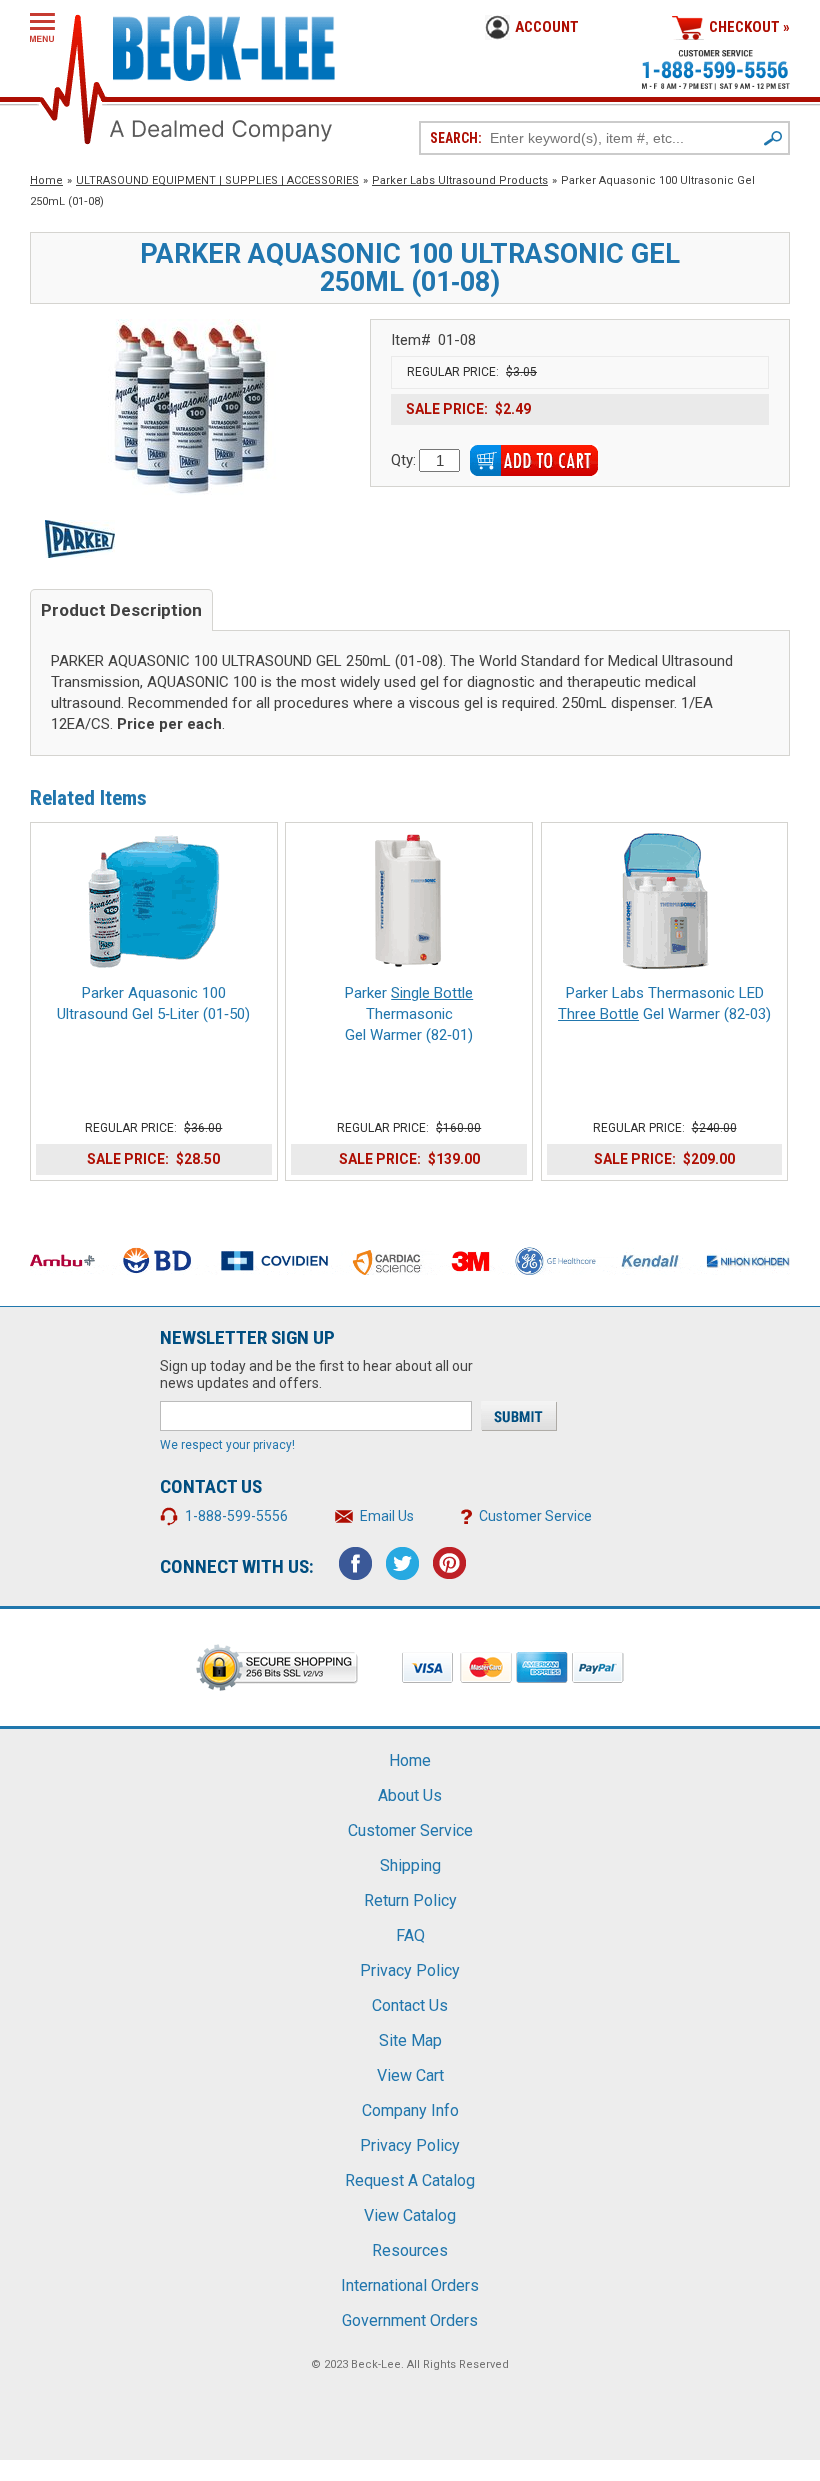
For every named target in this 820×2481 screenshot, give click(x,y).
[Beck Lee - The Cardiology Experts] (224, 44)
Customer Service (535, 1516)
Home (46, 180)
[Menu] (42, 27)
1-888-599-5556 (236, 1516)
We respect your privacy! (227, 1445)
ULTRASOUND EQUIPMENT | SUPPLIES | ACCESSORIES (217, 180)
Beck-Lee (376, 2364)
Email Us (387, 1516)
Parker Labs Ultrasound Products (460, 180)
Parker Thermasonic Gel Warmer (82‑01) (409, 1014)
